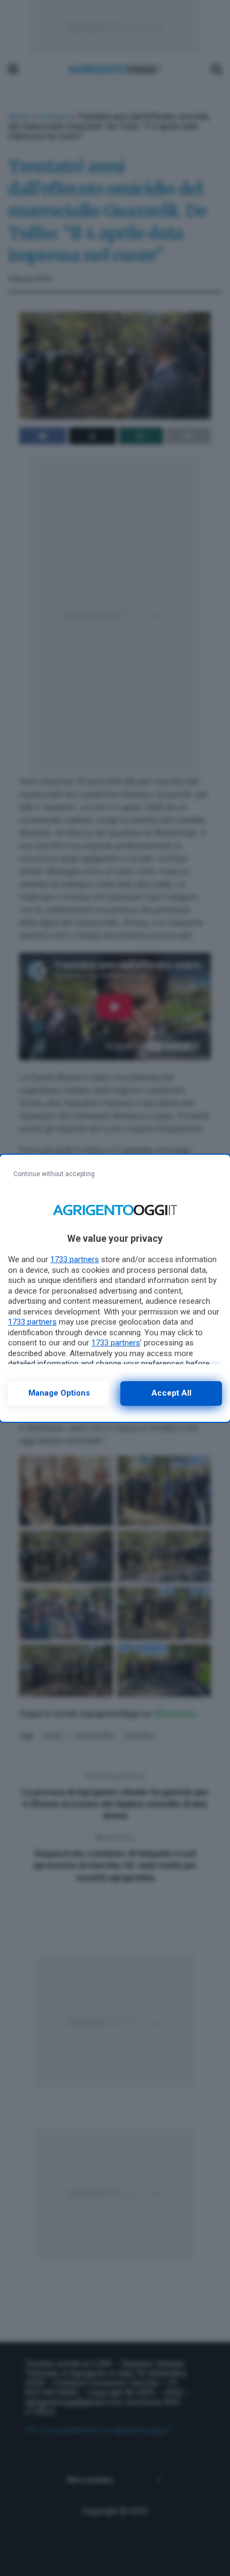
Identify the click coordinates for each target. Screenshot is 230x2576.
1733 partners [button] (75, 1259)
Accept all (171, 1393)
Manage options (59, 1393)
